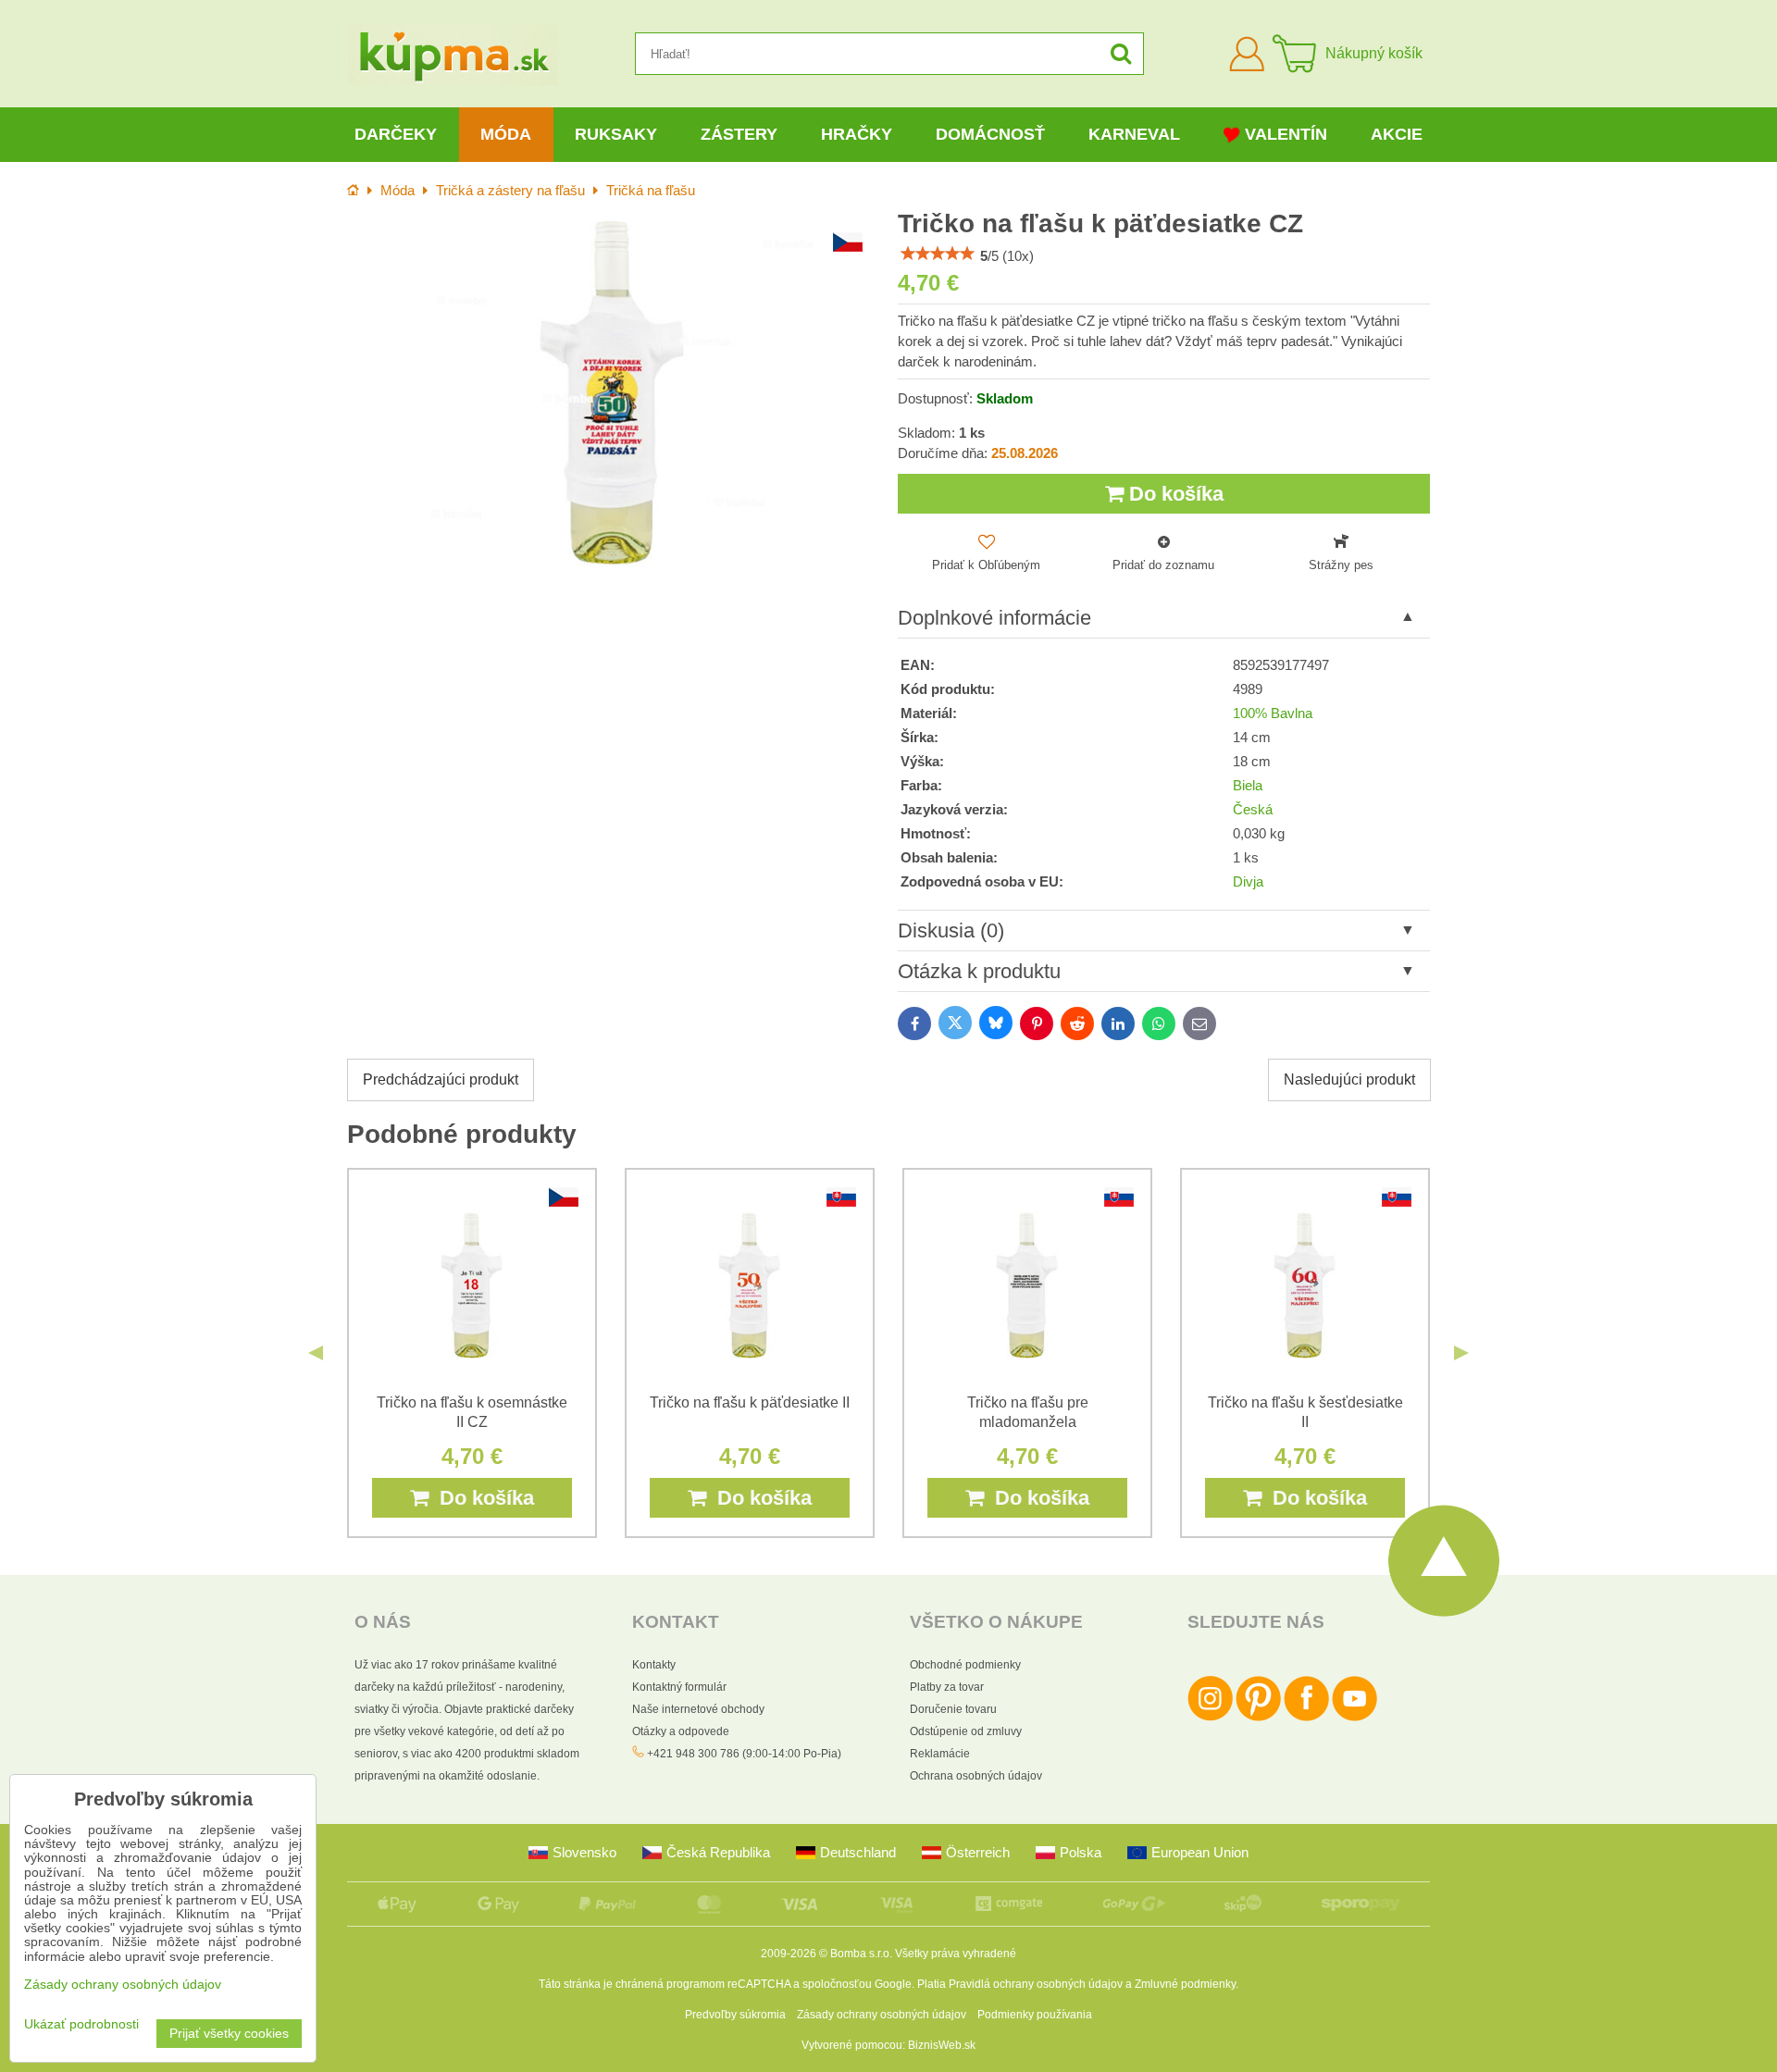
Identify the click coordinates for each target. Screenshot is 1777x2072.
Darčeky (396, 134)
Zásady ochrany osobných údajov (882, 2015)
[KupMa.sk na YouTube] (1354, 1718)
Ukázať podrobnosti (81, 2024)
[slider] (938, 254)
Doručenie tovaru (953, 1709)
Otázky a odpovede (681, 1731)
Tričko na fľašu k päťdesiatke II (750, 1402)
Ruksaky (616, 134)
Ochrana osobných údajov (976, 1776)
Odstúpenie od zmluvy (966, 1731)
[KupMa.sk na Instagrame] (1210, 1718)
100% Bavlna (1273, 713)
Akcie (1397, 134)
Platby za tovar (947, 1687)
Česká (1253, 810)
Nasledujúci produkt (1349, 1079)
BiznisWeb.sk (942, 2045)
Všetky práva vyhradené (956, 1954)
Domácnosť (990, 134)
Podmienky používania (1035, 2015)
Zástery (739, 134)
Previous (316, 1353)
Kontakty (654, 1665)
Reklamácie (940, 1754)
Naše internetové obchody (698, 1709)
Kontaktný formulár (679, 1687)
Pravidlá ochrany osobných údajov (1036, 1984)
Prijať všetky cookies (229, 2034)
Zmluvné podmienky (1185, 1984)
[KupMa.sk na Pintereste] (1258, 1718)
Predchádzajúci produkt (441, 1079)
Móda (506, 134)
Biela (1248, 786)
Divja (1248, 882)
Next (1461, 1353)
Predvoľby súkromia (735, 2015)
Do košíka (1174, 494)
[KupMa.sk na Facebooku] (1306, 1718)
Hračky (857, 134)
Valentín (1286, 134)
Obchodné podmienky (965, 1665)
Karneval (1134, 134)
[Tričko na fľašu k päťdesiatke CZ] (613, 392)
